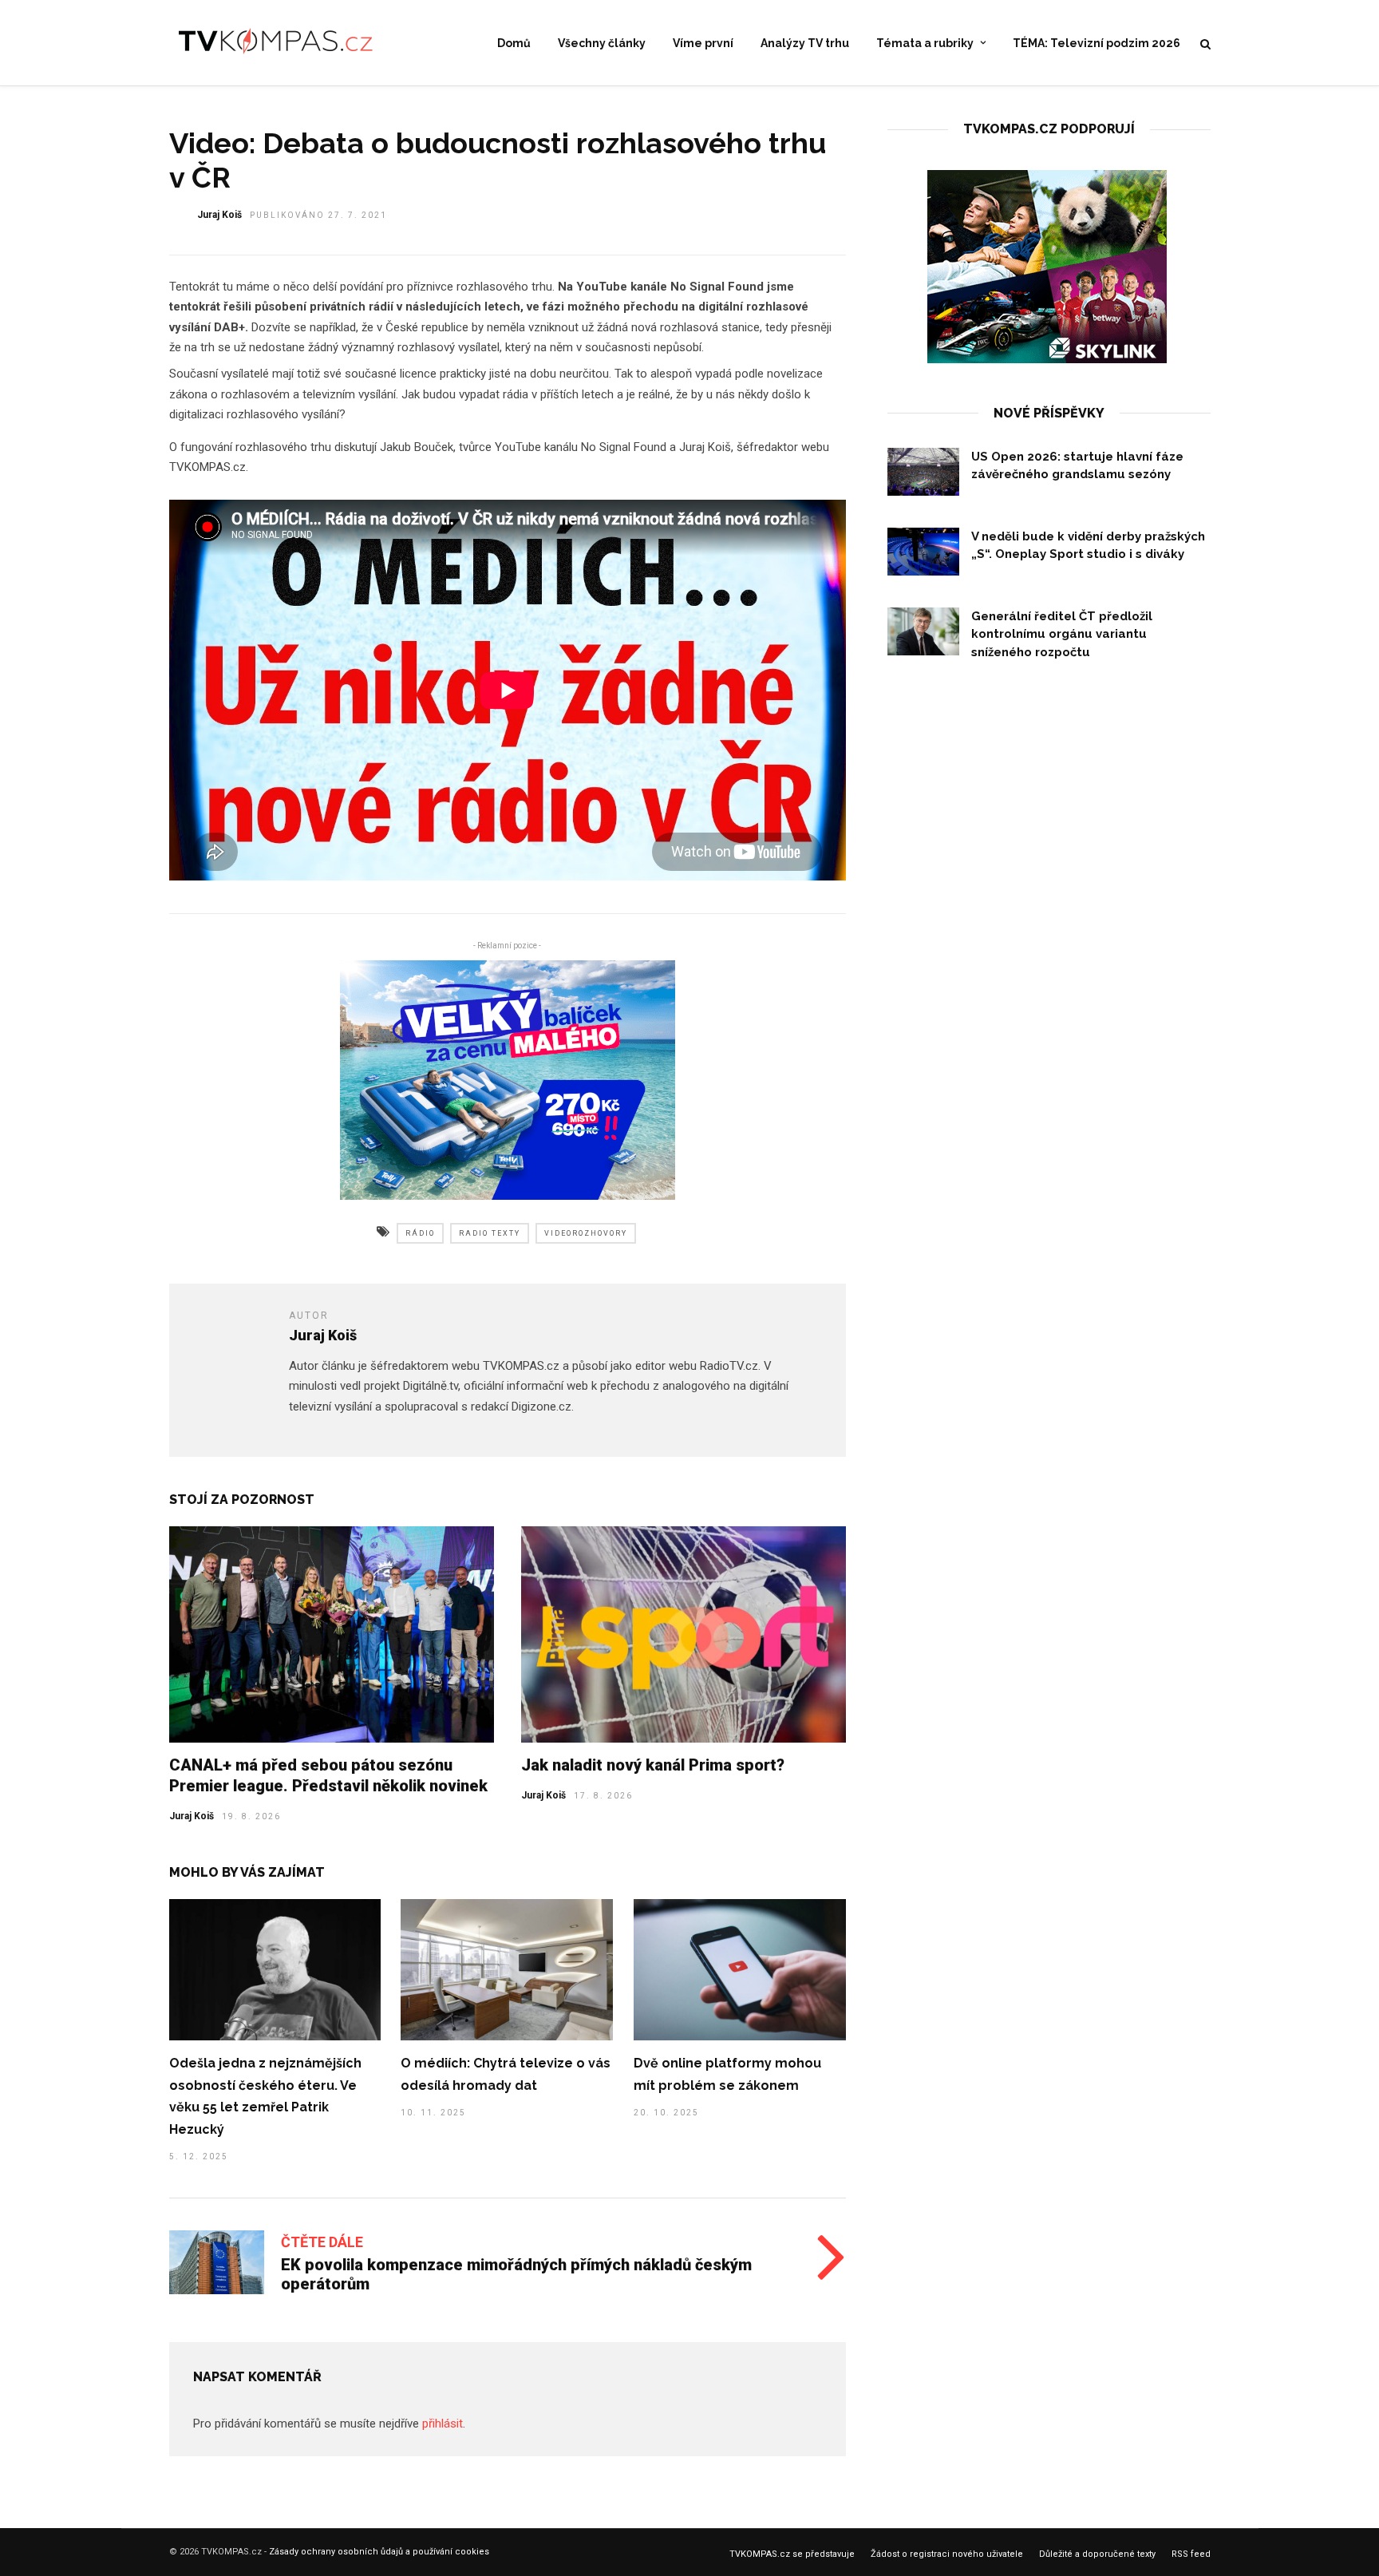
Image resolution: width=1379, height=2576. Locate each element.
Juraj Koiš (219, 215)
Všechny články (602, 43)
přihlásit (443, 2424)
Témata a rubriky (925, 43)
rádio (420, 1233)
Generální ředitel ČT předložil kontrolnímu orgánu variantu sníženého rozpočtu (1062, 634)
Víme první (703, 43)
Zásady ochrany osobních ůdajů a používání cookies (379, 2552)
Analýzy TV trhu (805, 43)
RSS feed (1191, 2554)
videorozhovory (586, 1233)
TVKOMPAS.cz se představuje (792, 2554)
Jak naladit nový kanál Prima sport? (653, 1765)
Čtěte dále (322, 2242)
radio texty (490, 1233)
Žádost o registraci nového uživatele (947, 2554)
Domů (514, 43)
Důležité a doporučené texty (1097, 2554)
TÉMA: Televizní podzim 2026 (1096, 43)
